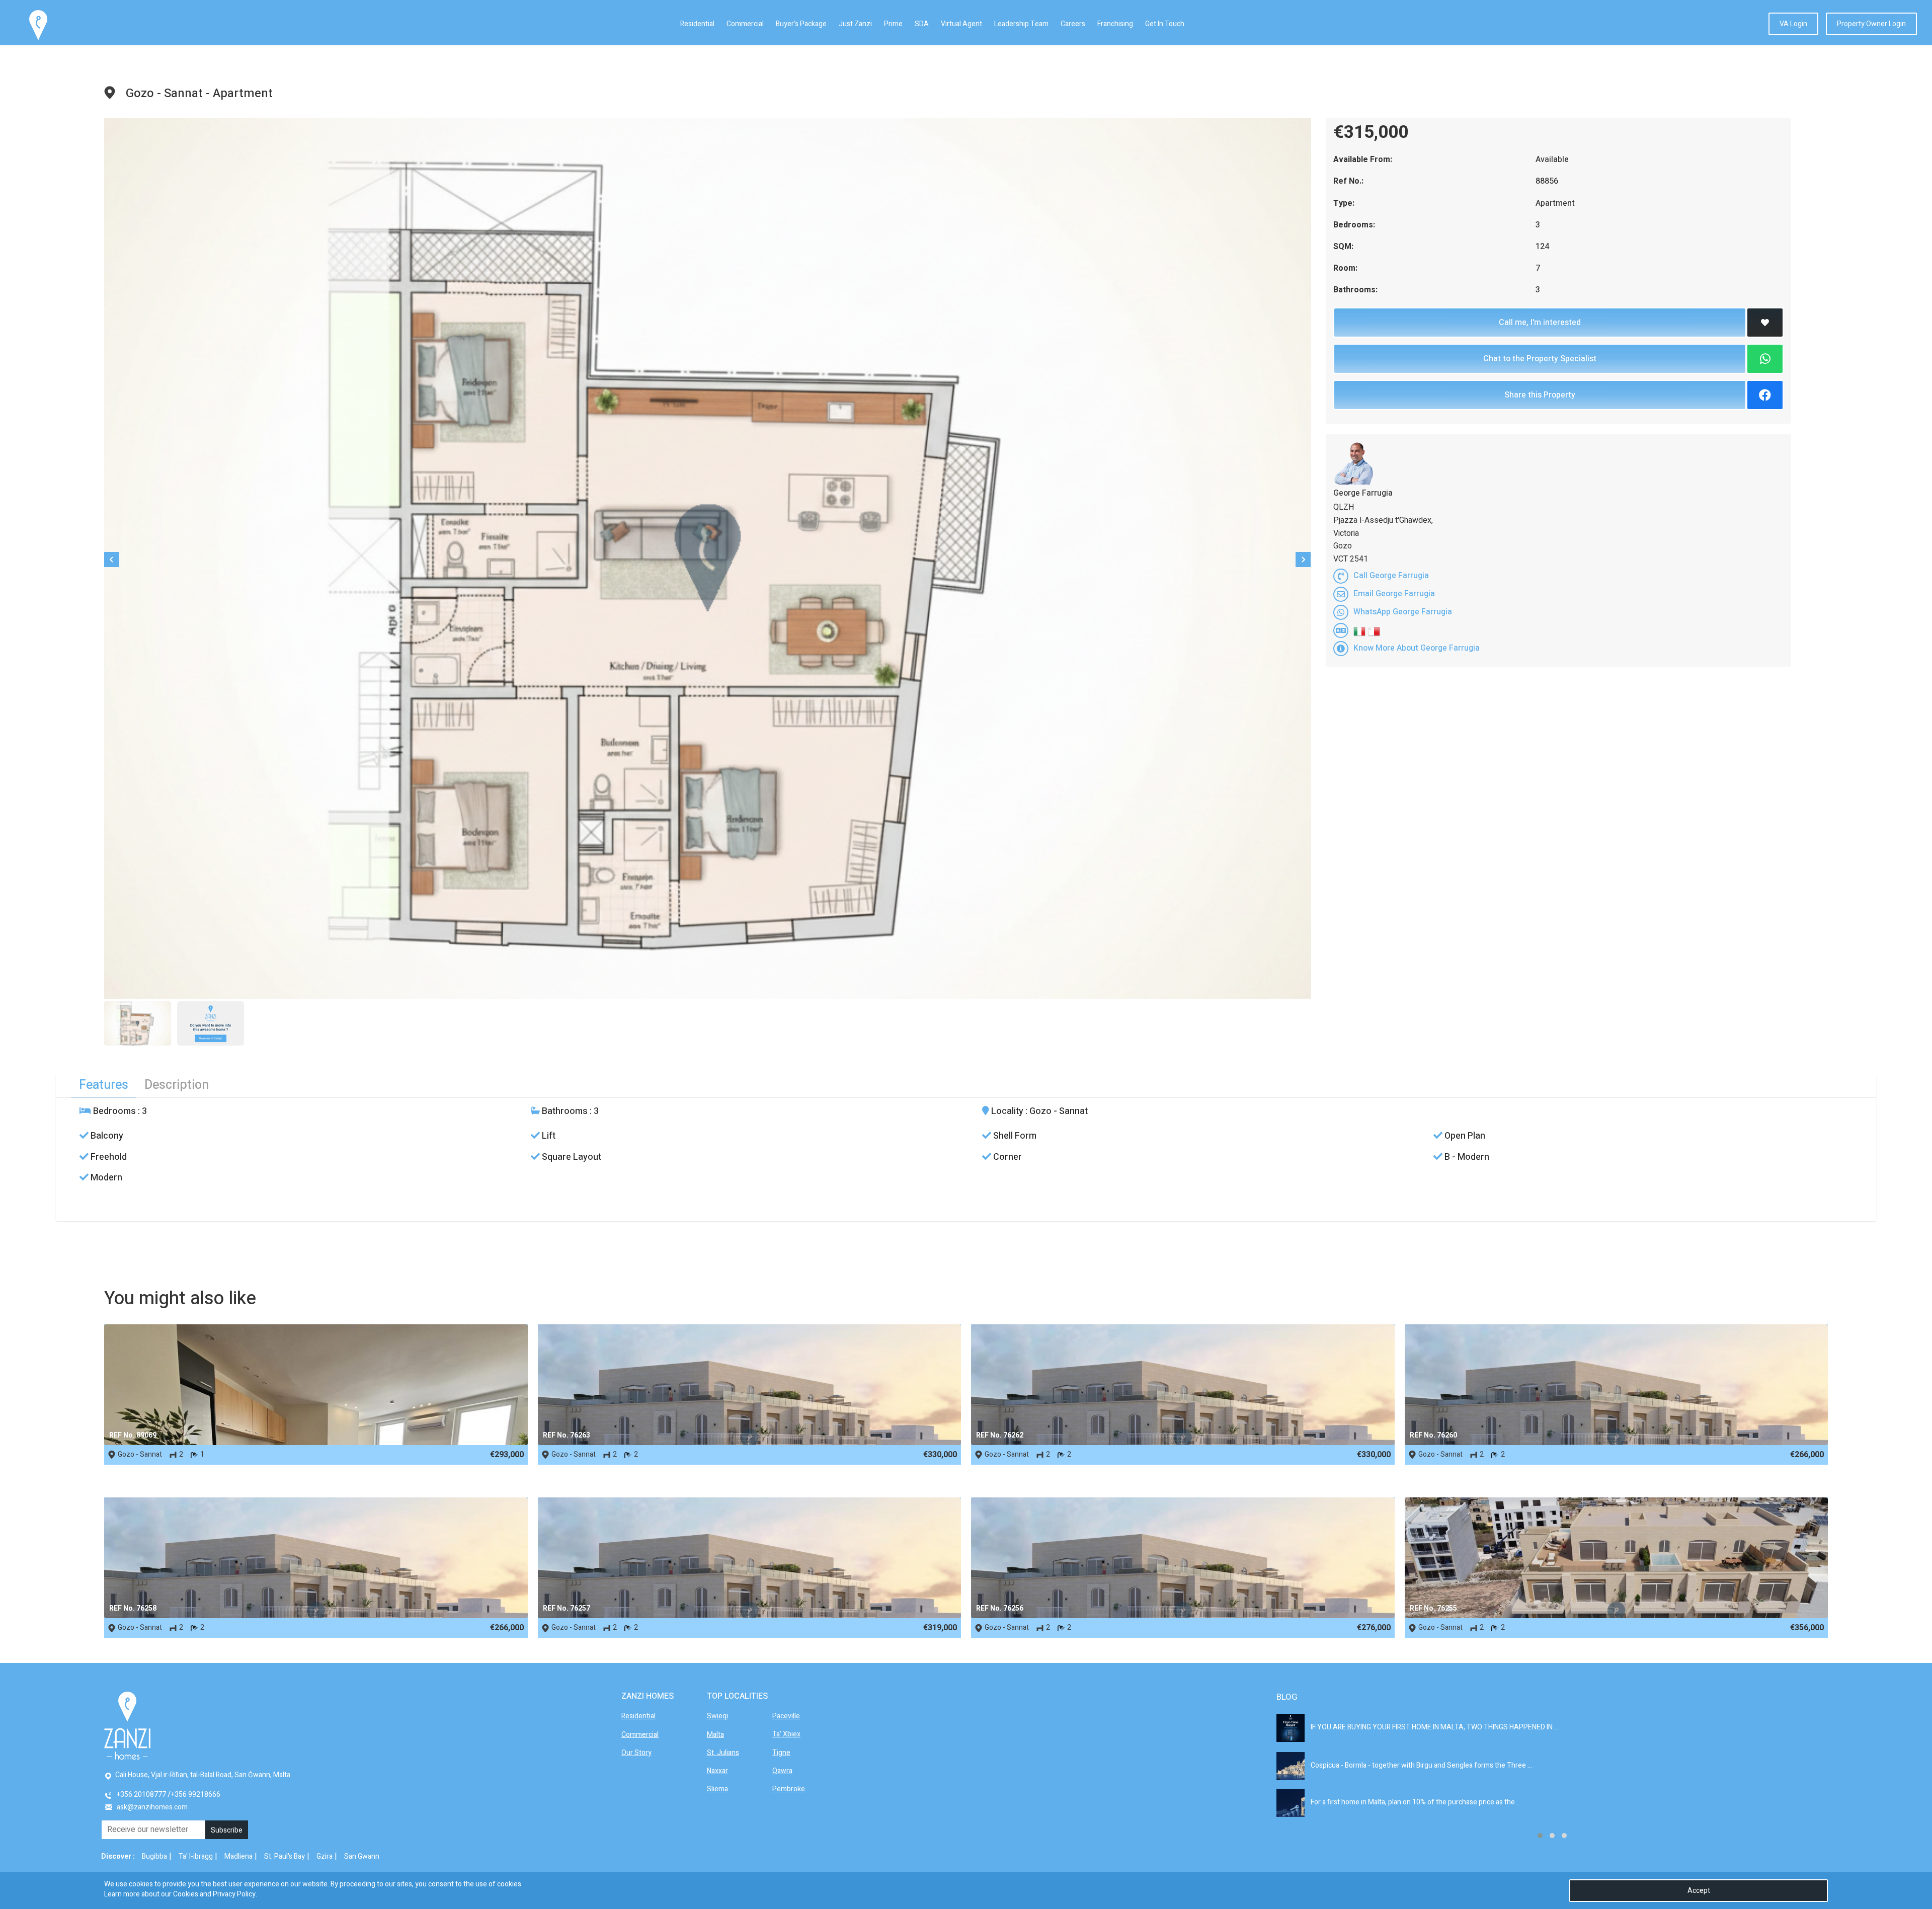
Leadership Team (1021, 24)
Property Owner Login (1871, 24)
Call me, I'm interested (1540, 323)
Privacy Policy (234, 1894)
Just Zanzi (855, 24)
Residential (697, 24)
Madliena (238, 1856)
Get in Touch (1165, 24)
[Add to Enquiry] (1765, 323)
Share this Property (1540, 395)
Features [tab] (104, 1085)
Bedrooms (113, 1111)
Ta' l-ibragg (196, 1856)
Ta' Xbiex (786, 1734)
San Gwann (362, 1856)
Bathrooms (564, 1111)
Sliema (717, 1789)
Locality (1006, 1111)
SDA (922, 24)
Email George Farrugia (1394, 594)
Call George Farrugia (1391, 576)
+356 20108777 (141, 1795)
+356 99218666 (196, 1795)
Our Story (636, 1753)
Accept (1699, 1891)
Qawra (782, 1771)
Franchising (1115, 24)
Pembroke (789, 1789)
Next (1303, 560)
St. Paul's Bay (285, 1856)
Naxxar (717, 1771)
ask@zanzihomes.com (152, 1807)
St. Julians (723, 1753)
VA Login (1793, 24)
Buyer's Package (801, 24)
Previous (112, 560)
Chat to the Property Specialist (1540, 359)
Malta (715, 1735)
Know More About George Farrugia (1417, 648)
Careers (1073, 24)
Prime (893, 24)
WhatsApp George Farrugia (1403, 612)
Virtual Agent (961, 24)
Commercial (745, 24)
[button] (1540, 1836)
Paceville (786, 1716)
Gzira (325, 1856)
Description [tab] (177, 1085)
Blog (1287, 1697)
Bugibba (154, 1856)
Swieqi (717, 1716)
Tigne (781, 1753)
